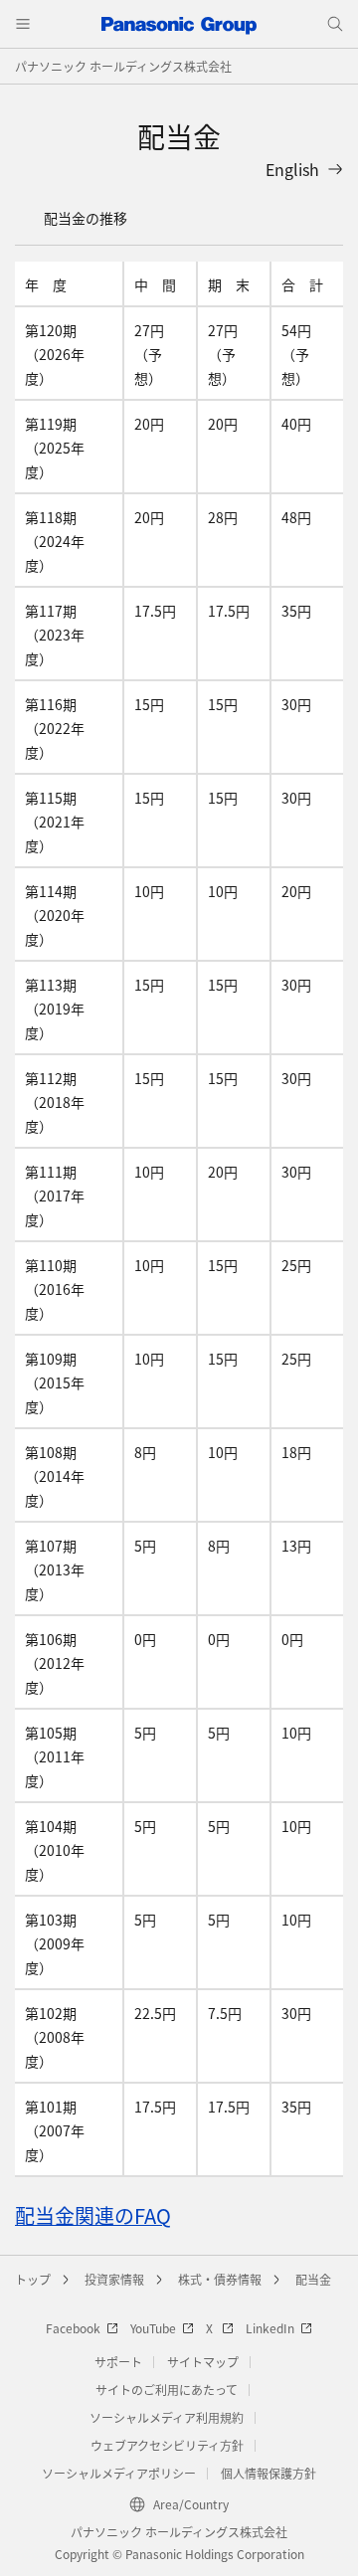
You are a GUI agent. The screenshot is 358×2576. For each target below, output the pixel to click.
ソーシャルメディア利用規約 (167, 2417)
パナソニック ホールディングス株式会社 (123, 66)
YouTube (153, 2328)
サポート (118, 2362)
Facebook (73, 2328)
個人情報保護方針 (268, 2473)
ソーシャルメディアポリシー (119, 2473)
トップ (33, 2279)
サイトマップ (203, 2362)
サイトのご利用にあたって (167, 2390)
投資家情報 (114, 2279)
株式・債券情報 (220, 2279)
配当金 (313, 2279)
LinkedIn (270, 2328)
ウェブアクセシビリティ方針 (167, 2445)
